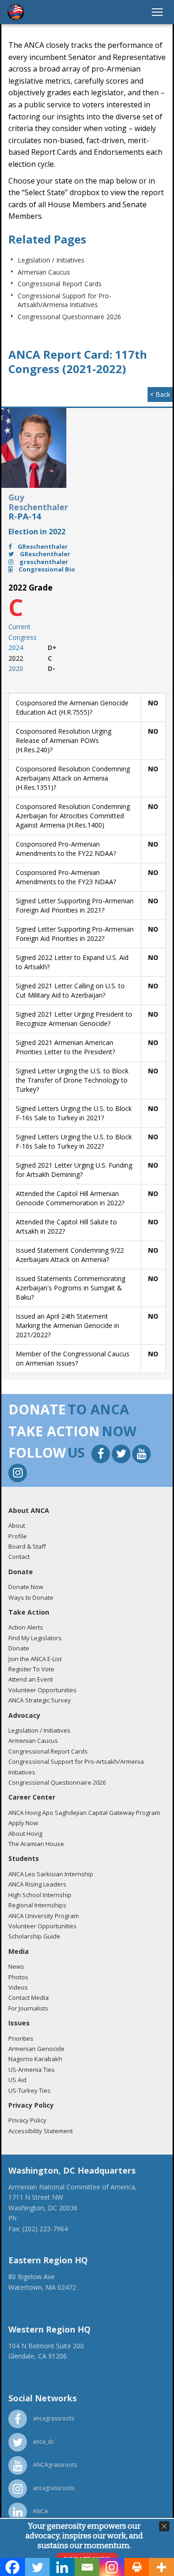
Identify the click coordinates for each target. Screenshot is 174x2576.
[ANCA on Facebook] (102, 1455)
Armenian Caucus (44, 272)
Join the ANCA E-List (35, 1659)
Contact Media (29, 1998)
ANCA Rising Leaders (37, 1884)
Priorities (21, 2038)
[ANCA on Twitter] (122, 1455)
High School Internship (40, 1895)
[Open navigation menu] (157, 12)
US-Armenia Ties (32, 2070)
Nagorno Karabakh (35, 2059)
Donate (19, 1648)
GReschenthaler (42, 546)
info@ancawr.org (34, 2377)
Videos (18, 1987)
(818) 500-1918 (31, 2366)
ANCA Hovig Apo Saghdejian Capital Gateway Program (84, 1813)
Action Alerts (26, 1627)
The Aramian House (36, 1844)
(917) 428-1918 (31, 2297)
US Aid (17, 2080)
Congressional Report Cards (60, 284)
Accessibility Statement (41, 2131)
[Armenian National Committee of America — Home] (16, 12)
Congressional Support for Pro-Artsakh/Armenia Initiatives (64, 300)
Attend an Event (31, 1679)
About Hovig (25, 1833)
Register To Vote (31, 1669)
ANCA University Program (44, 1916)
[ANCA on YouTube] (142, 1455)
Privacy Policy (27, 2120)
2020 (16, 668)
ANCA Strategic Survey (40, 1700)
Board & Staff (27, 1546)
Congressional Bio (46, 569)
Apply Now (23, 1823)
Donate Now (26, 1587)
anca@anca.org (32, 2239)
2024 (16, 647)
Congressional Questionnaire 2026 (69, 317)
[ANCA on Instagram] (18, 1474)
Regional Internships (37, 1905)
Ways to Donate (31, 1597)
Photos (18, 1977)
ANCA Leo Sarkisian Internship (51, 1874)
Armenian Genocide (36, 2049)
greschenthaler (43, 562)
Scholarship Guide (34, 1936)
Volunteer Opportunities (42, 1690)
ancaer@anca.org (35, 2308)
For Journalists (28, 2008)
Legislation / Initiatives (51, 260)
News (16, 1966)
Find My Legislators (35, 1638)
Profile (18, 1536)
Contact (19, 1557)
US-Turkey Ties (29, 2090)
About (17, 1525)
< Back (160, 394)
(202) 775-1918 (42, 2218)
